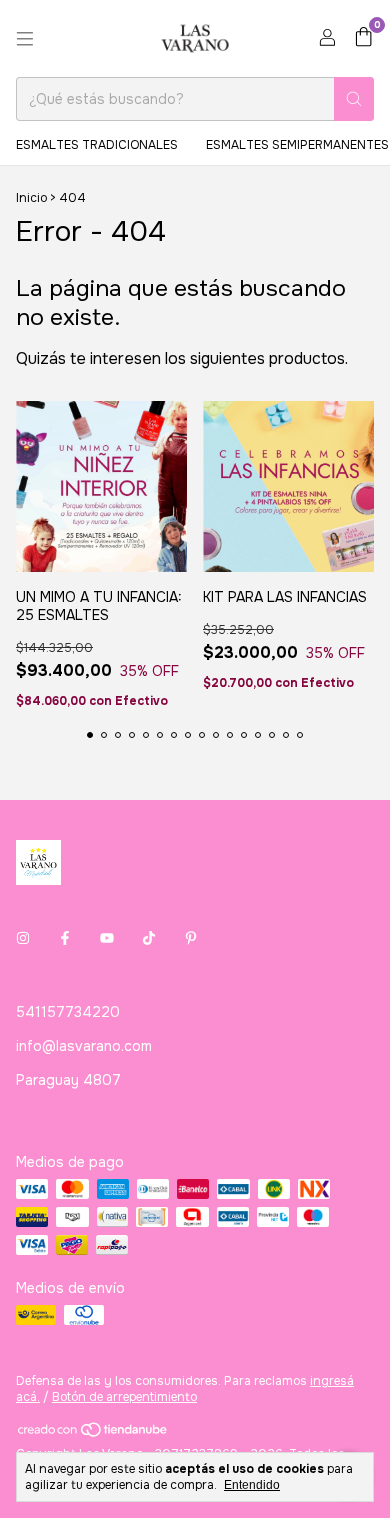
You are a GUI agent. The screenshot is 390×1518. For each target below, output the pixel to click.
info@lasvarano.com (84, 1046)
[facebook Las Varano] (65, 938)
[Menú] (25, 39)
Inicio (31, 198)
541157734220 (68, 1012)
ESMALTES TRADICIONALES (97, 145)
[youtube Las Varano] (107, 938)
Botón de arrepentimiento (124, 1397)
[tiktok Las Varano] (149, 938)
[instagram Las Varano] (23, 938)
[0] (363, 38)
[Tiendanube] (93, 1434)
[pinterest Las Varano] (191, 938)
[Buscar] (354, 99)
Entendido (252, 1485)
